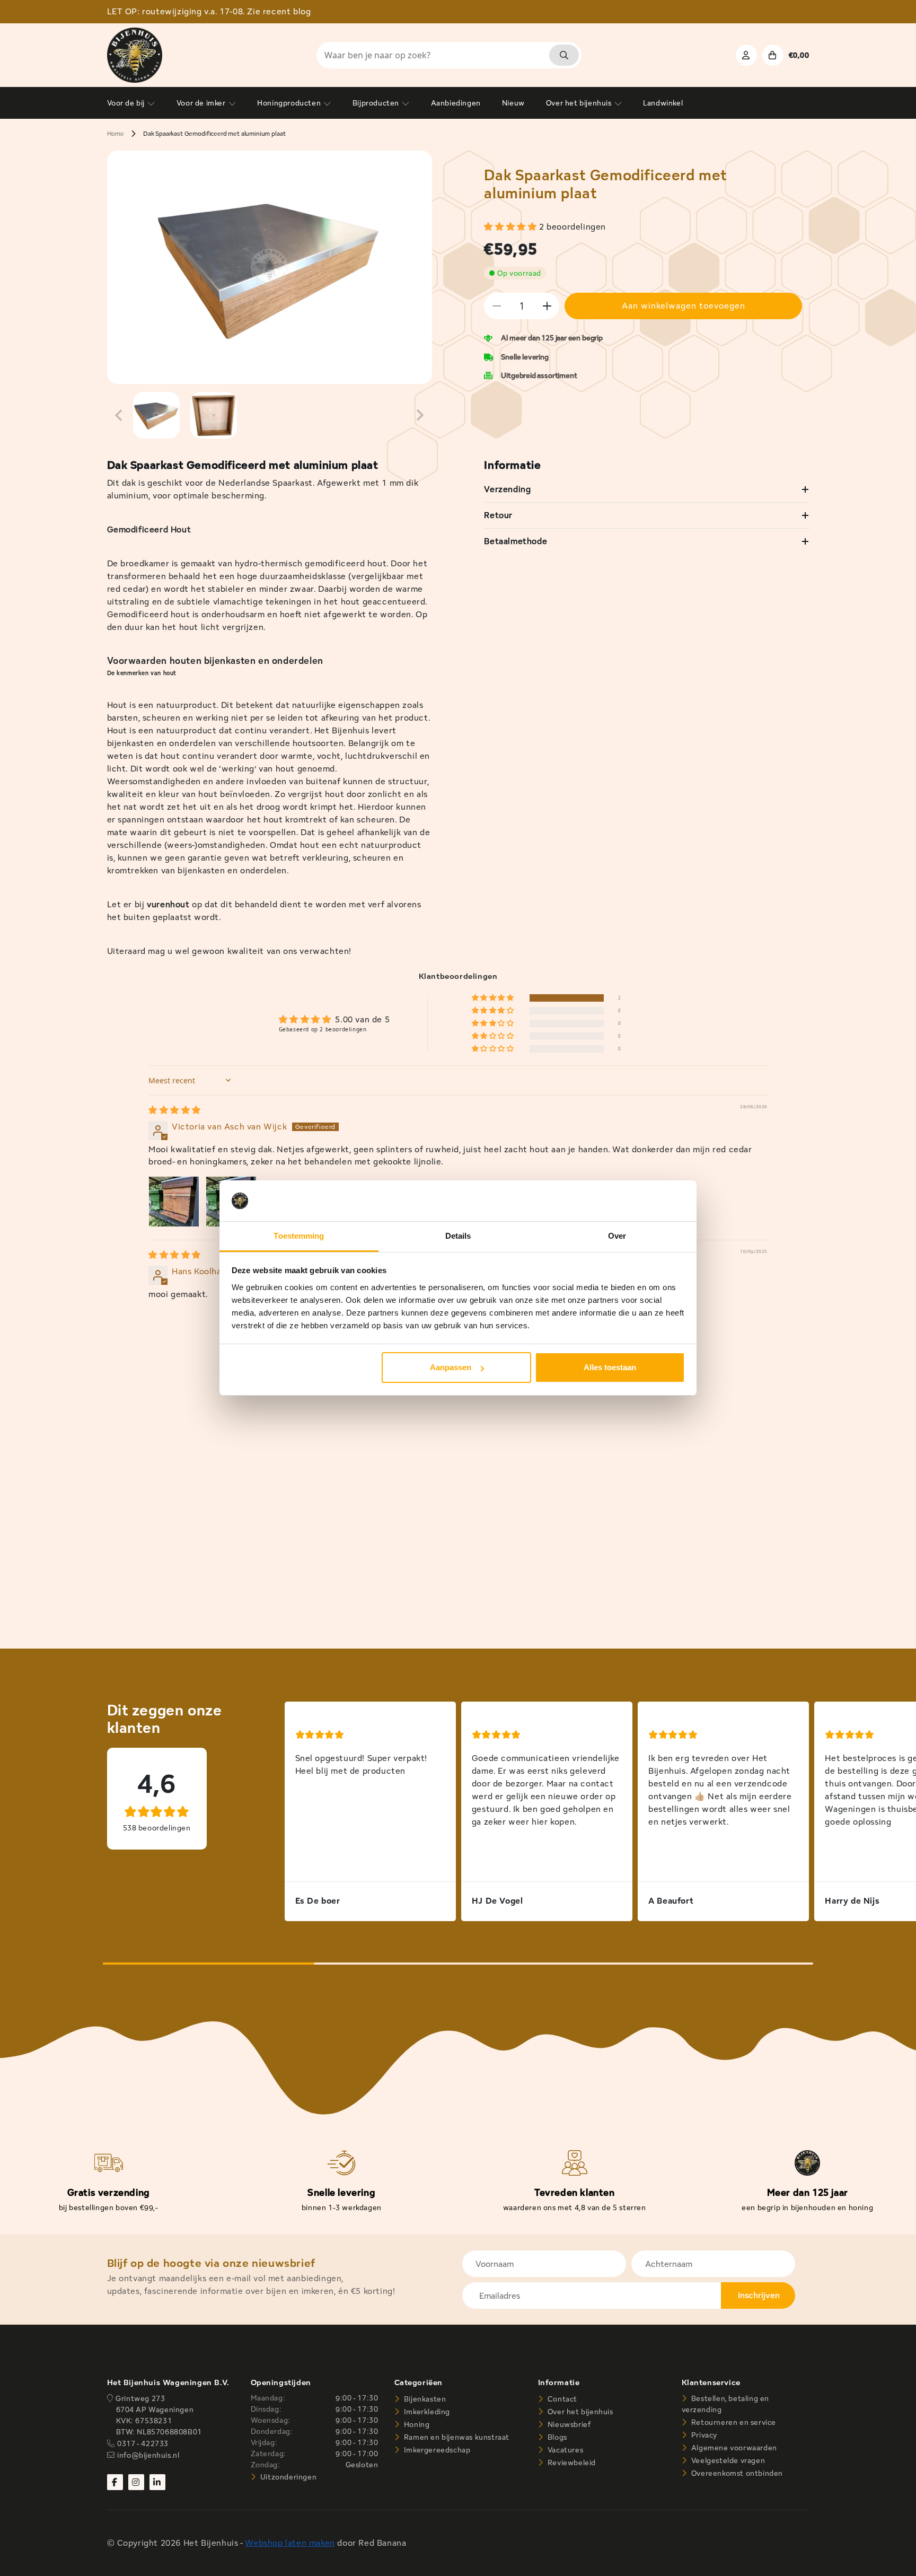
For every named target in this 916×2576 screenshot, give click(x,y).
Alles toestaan (610, 1367)
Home (116, 133)
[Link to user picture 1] (174, 1202)
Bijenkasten (424, 2399)
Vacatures (564, 2450)
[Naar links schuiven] (119, 415)
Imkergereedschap (436, 2450)
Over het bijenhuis (579, 2412)
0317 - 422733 (143, 2443)
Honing (416, 2424)
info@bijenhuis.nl (148, 2455)
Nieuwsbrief (568, 2424)
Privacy (703, 2435)
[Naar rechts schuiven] (420, 415)
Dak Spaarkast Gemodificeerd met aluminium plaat (214, 133)
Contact (561, 2399)
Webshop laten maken (290, 2543)
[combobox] (449, 55)
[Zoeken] (564, 55)
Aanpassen (451, 1367)
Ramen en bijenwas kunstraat (456, 2437)
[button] (512, 227)
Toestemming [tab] (299, 1236)
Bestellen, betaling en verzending (725, 2404)
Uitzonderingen (287, 2477)
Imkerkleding (426, 2412)
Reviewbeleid (571, 2463)
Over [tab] (617, 1236)
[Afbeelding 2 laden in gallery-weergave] (214, 415)
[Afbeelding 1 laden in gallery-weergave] (156, 415)
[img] (175, 1110)
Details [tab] (458, 1236)
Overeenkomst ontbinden (736, 2473)
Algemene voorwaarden (733, 2448)
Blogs (556, 2437)
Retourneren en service (733, 2422)
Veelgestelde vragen (727, 2460)
